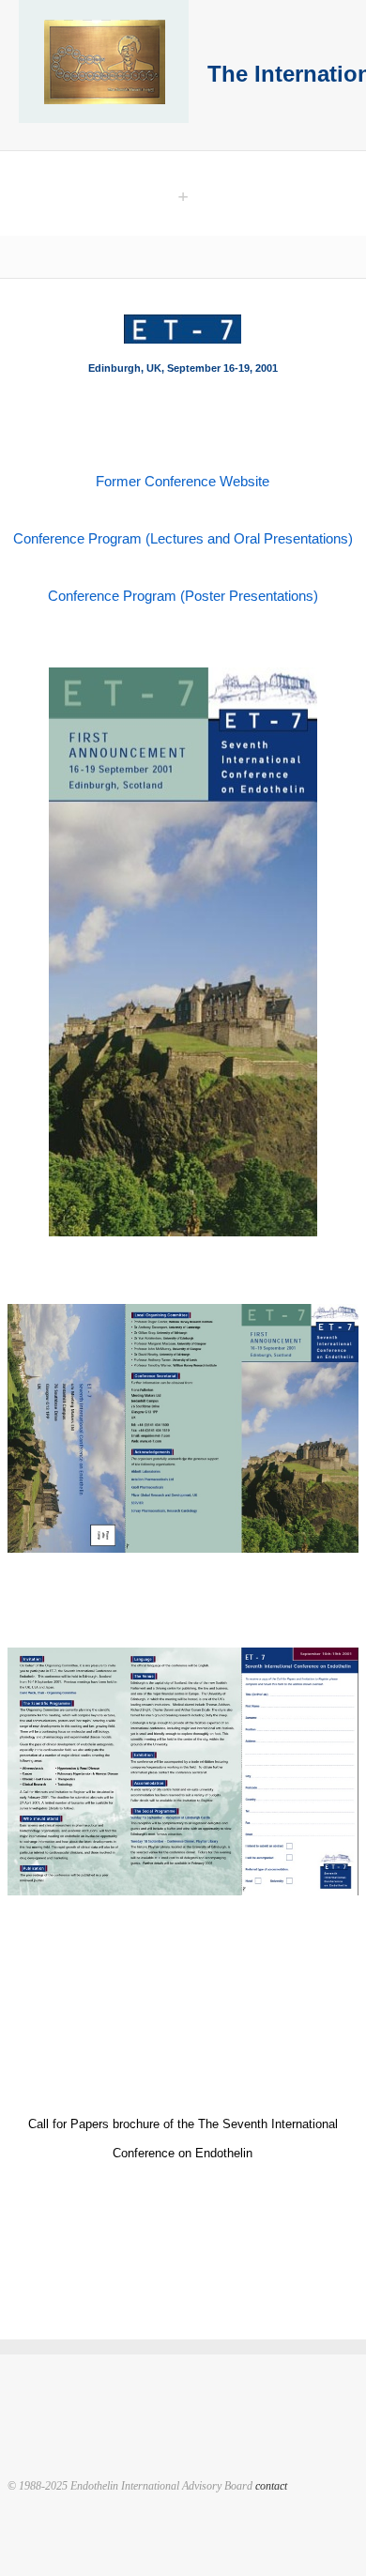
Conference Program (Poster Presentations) (183, 596)
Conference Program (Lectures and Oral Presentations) (183, 538)
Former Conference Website (183, 481)
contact (271, 2486)
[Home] (104, 63)
